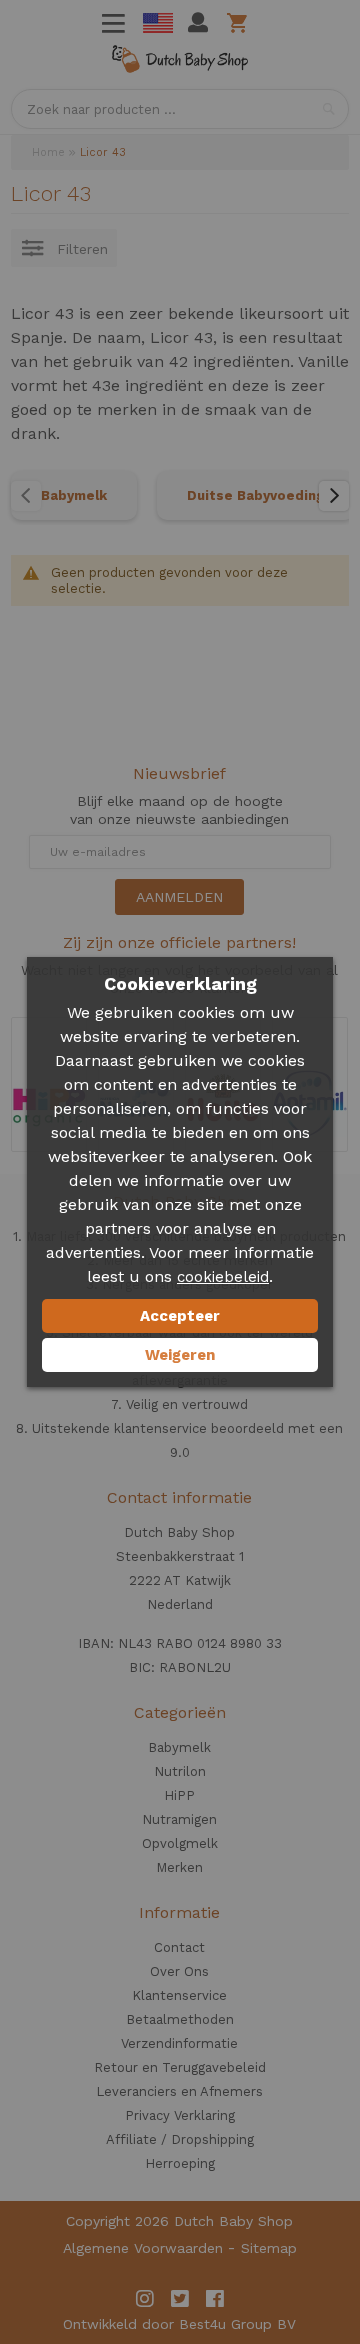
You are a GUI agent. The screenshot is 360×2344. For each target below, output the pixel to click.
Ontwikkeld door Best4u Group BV (179, 2324)
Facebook (215, 2299)
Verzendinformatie (179, 2043)
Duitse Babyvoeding (255, 495)
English (158, 23)
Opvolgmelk (180, 1843)
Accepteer (180, 1316)
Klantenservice (179, 1995)
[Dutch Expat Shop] (180, 62)
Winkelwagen (240, 23)
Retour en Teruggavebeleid (180, 2067)
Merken (179, 1867)
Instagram (145, 2299)
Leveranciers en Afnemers (179, 2091)
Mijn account (198, 23)
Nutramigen (179, 1819)
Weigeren (180, 1355)
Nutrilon (180, 1771)
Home (48, 152)
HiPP (179, 1795)
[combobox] (180, 109)
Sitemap (269, 2248)
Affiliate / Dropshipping (180, 2139)
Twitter (180, 2299)
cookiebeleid (223, 1277)
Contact (179, 1947)
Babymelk (74, 495)
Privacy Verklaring (180, 2115)
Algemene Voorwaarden (143, 2248)
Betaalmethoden (180, 2019)
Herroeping (180, 2163)
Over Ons (179, 1971)
